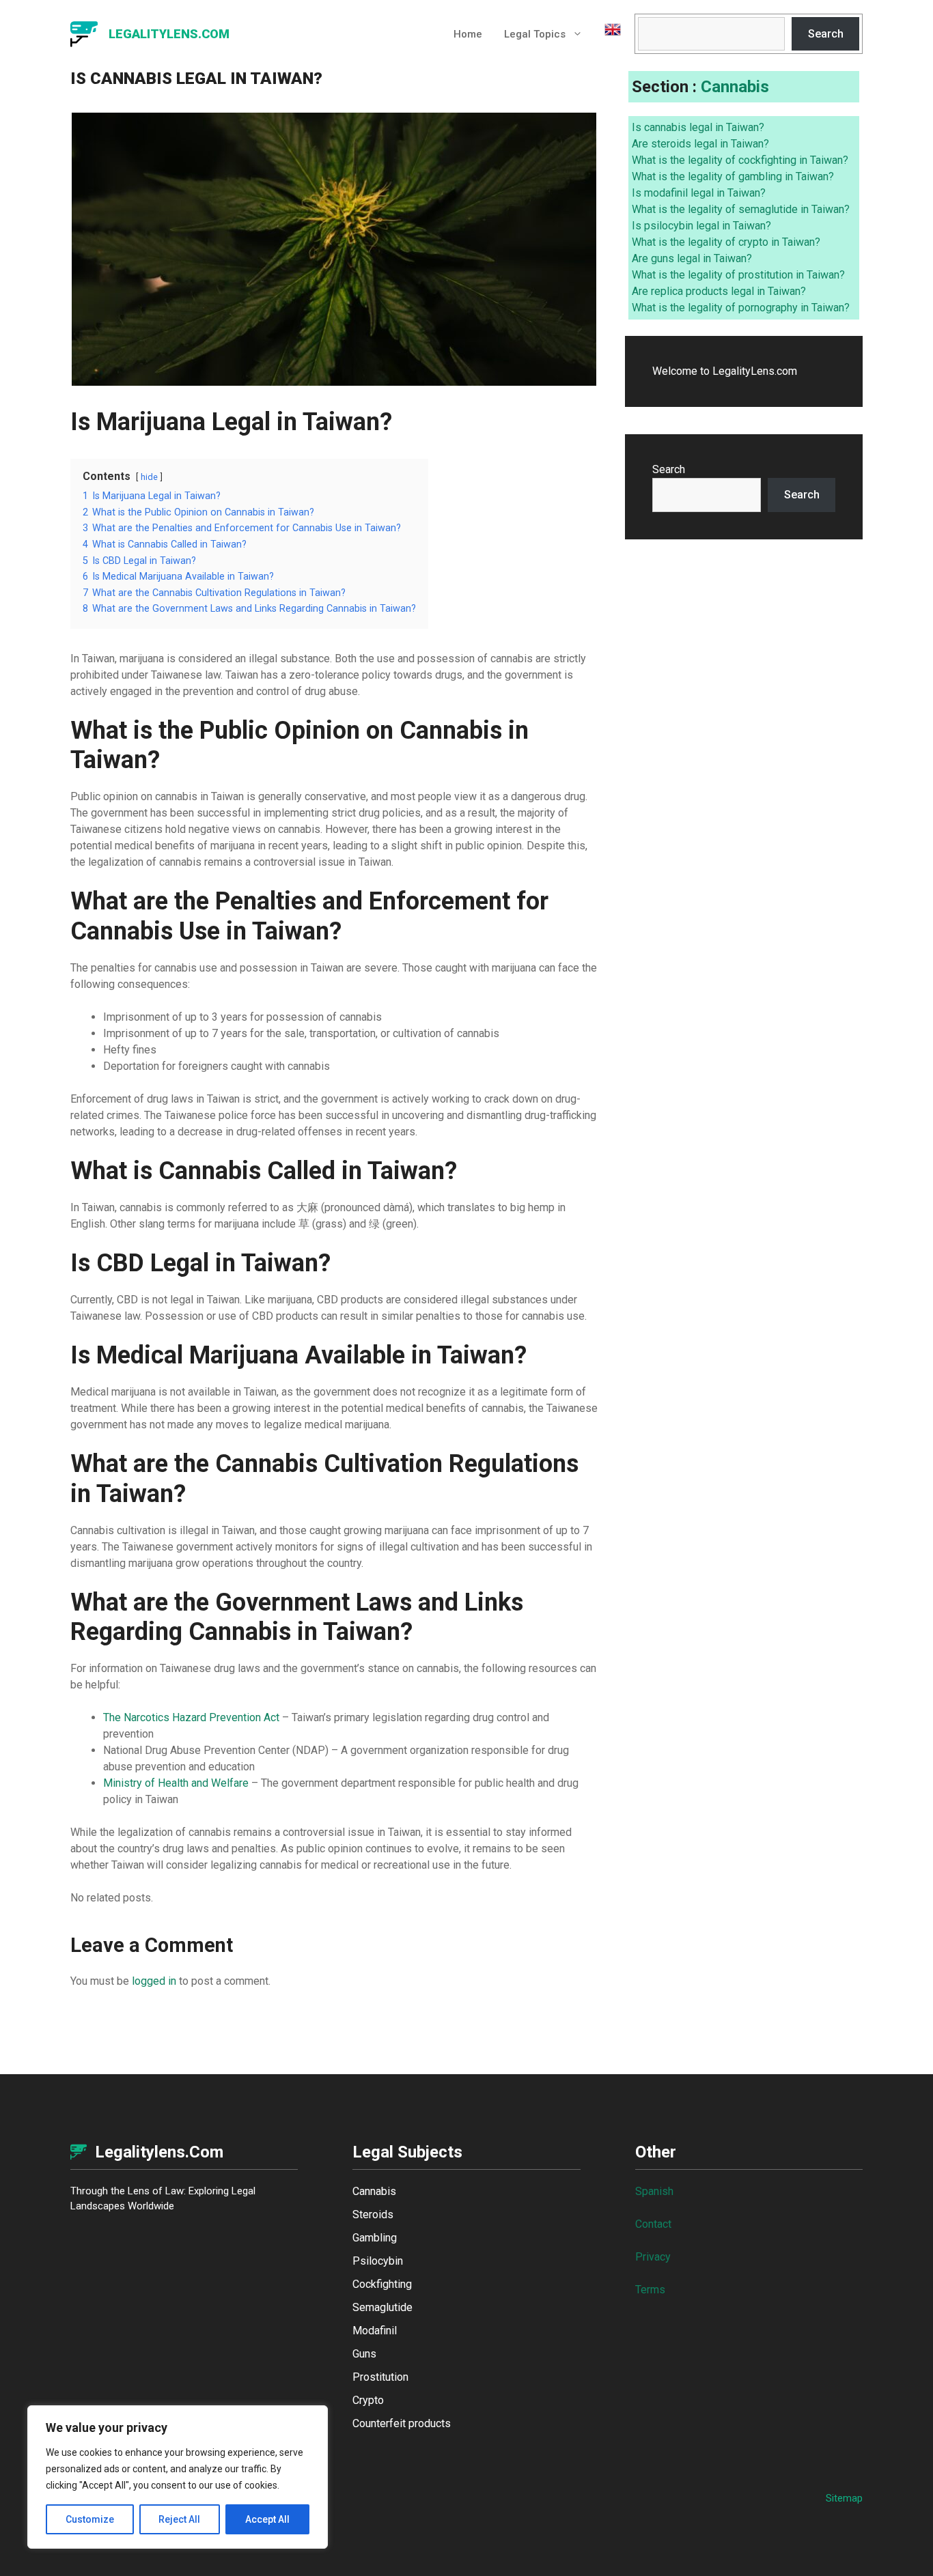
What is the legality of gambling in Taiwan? (733, 176)
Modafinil (375, 2331)
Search (826, 34)
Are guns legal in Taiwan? (692, 258)
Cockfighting (382, 2284)
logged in (154, 1981)
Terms (650, 2290)
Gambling (375, 2238)
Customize (90, 2519)
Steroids (373, 2214)
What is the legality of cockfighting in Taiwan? (740, 160)
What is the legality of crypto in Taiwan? (726, 242)
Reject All (179, 2519)
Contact (653, 2224)
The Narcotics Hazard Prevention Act (191, 1717)
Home (468, 34)
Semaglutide (382, 2307)
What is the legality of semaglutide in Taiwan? (741, 209)
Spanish (654, 2191)
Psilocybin (378, 2261)
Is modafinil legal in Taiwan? (699, 193)
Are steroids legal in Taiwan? (700, 144)
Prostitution (380, 2377)
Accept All (267, 2519)
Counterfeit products (402, 2423)
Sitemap (844, 2498)
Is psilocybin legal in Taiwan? (701, 226)
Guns (364, 2354)
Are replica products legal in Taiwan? (719, 291)
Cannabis (735, 87)
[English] (607, 34)
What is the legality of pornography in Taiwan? (741, 308)
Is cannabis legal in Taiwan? (698, 127)
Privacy (653, 2257)
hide (149, 477)
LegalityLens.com (169, 34)
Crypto (368, 2400)
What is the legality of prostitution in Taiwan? (738, 275)
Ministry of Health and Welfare (176, 1783)
